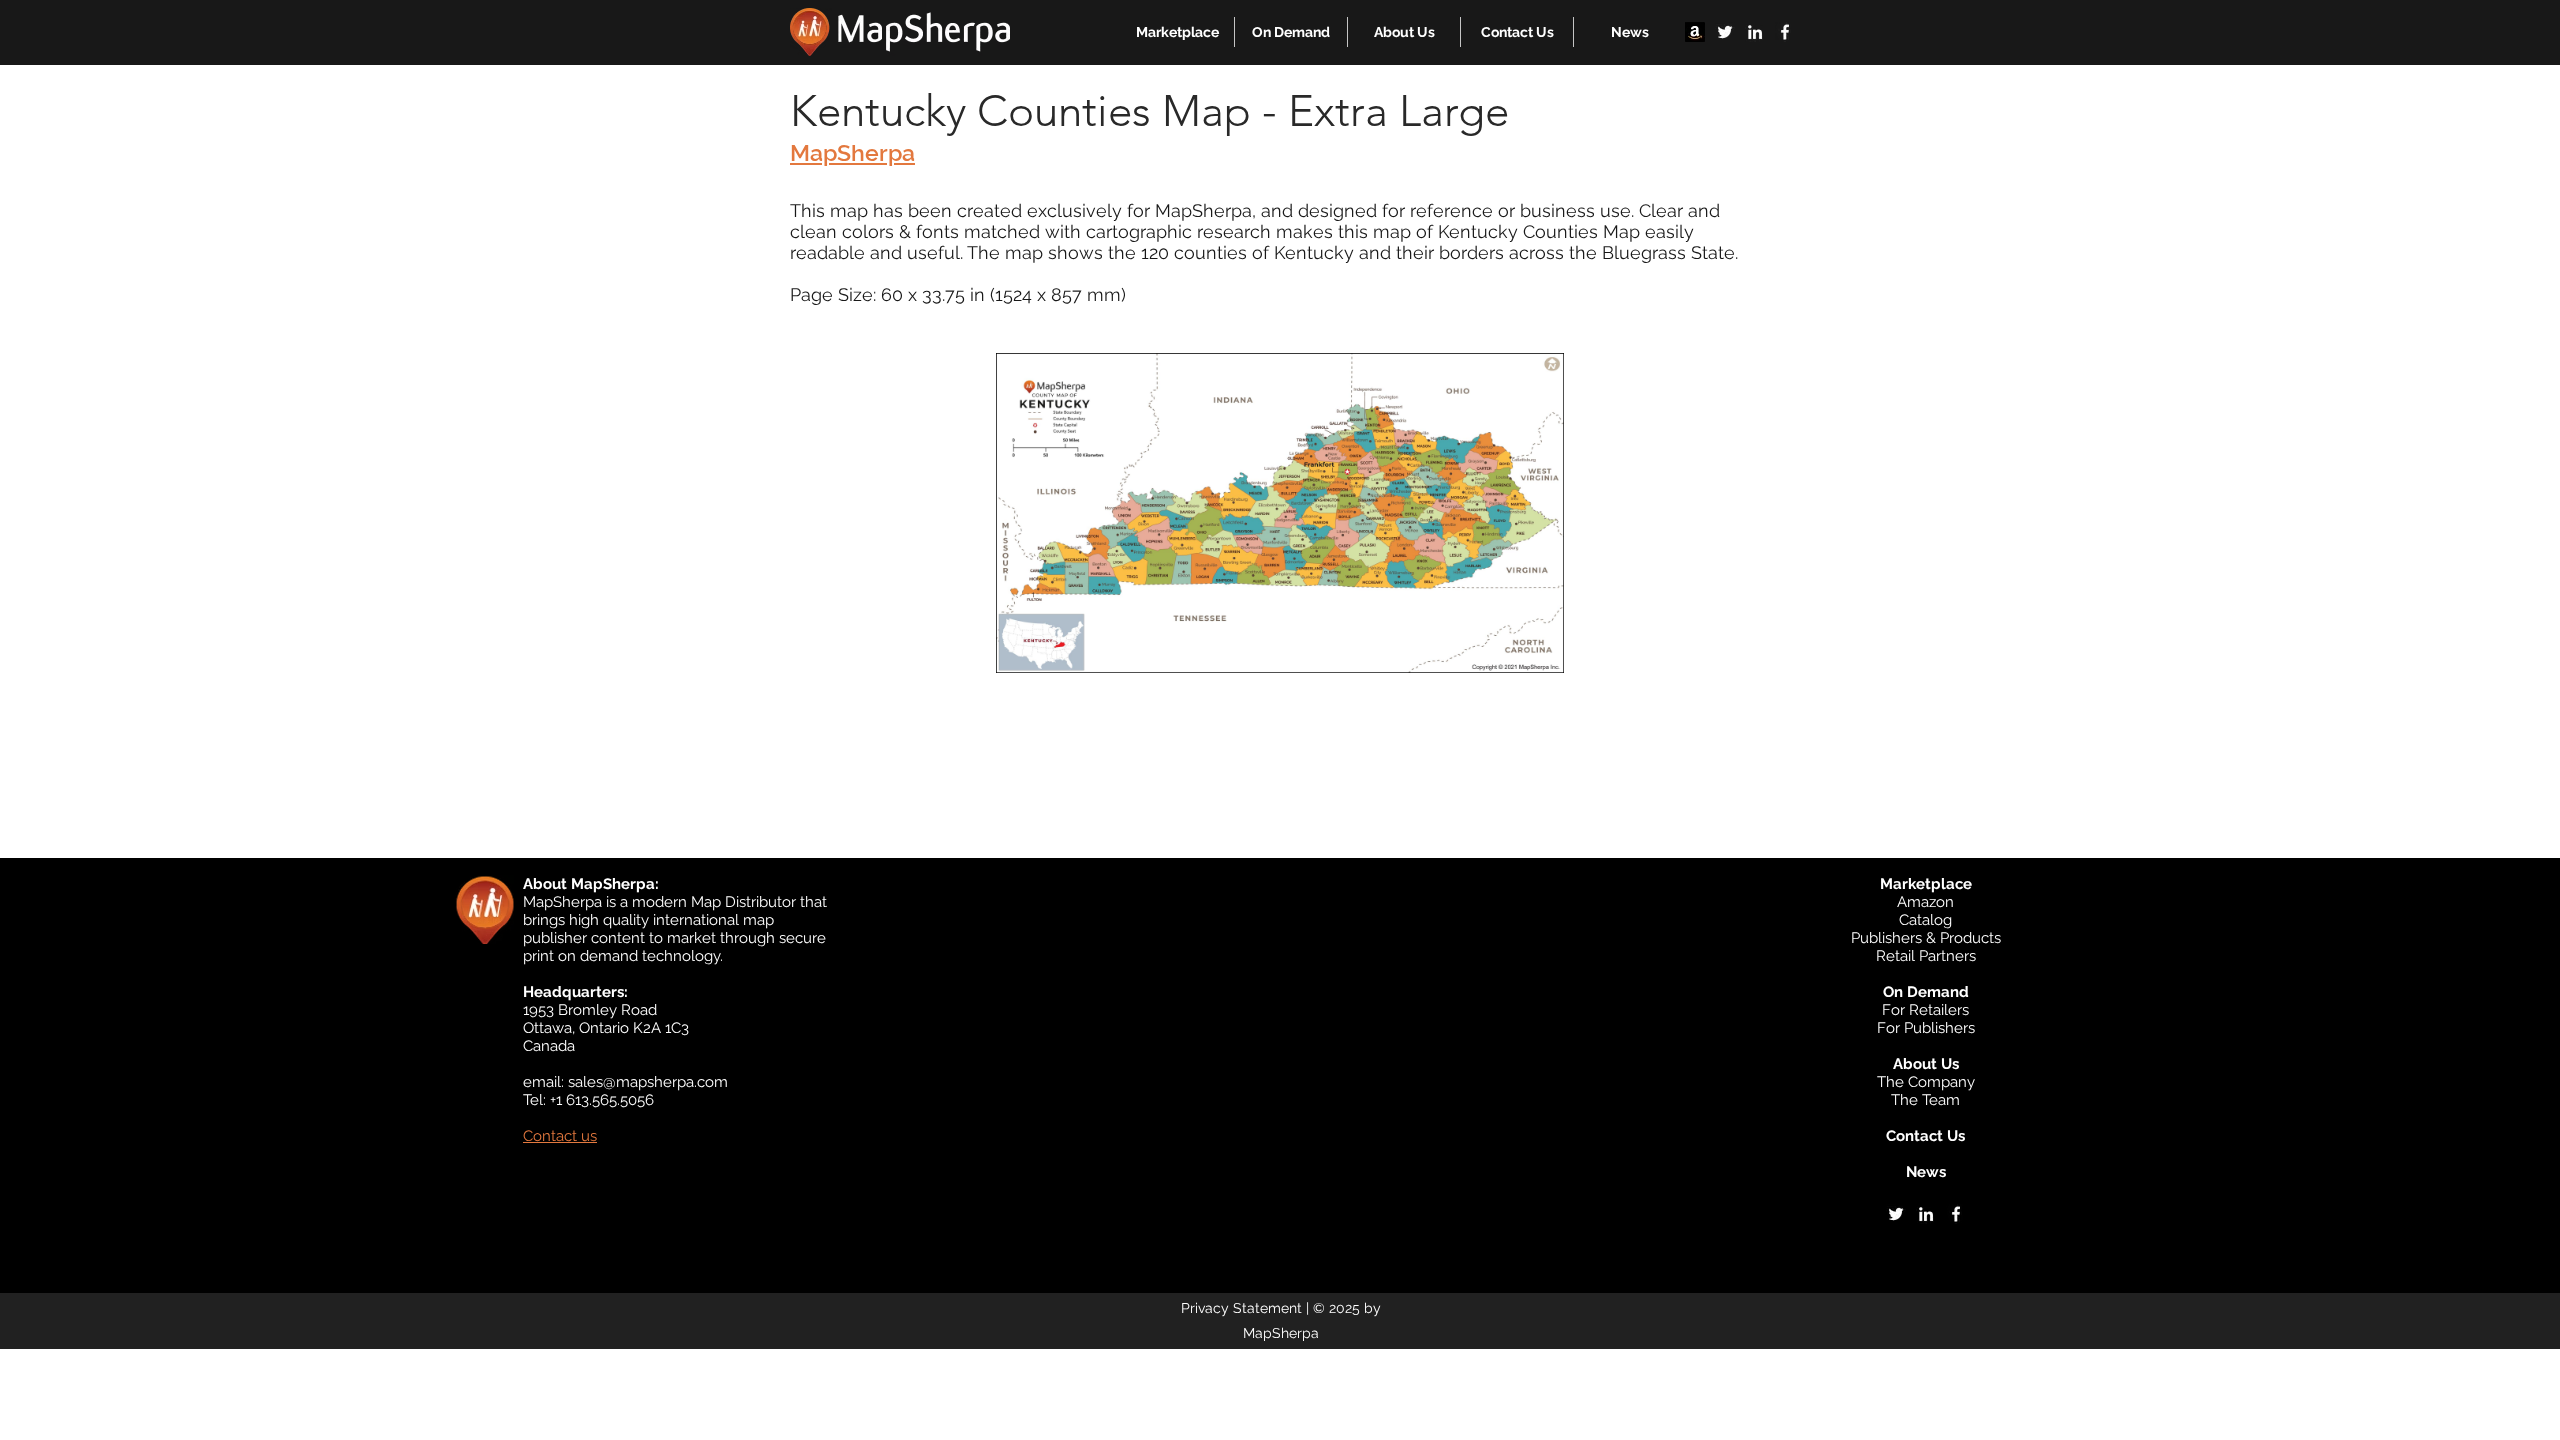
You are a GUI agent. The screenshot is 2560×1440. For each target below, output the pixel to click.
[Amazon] (1695, 32)
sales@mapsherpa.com (648, 1082)
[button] (1177, 32)
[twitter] (1725, 32)
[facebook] (1785, 32)
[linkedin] (1755, 32)
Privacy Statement (1241, 1308)
